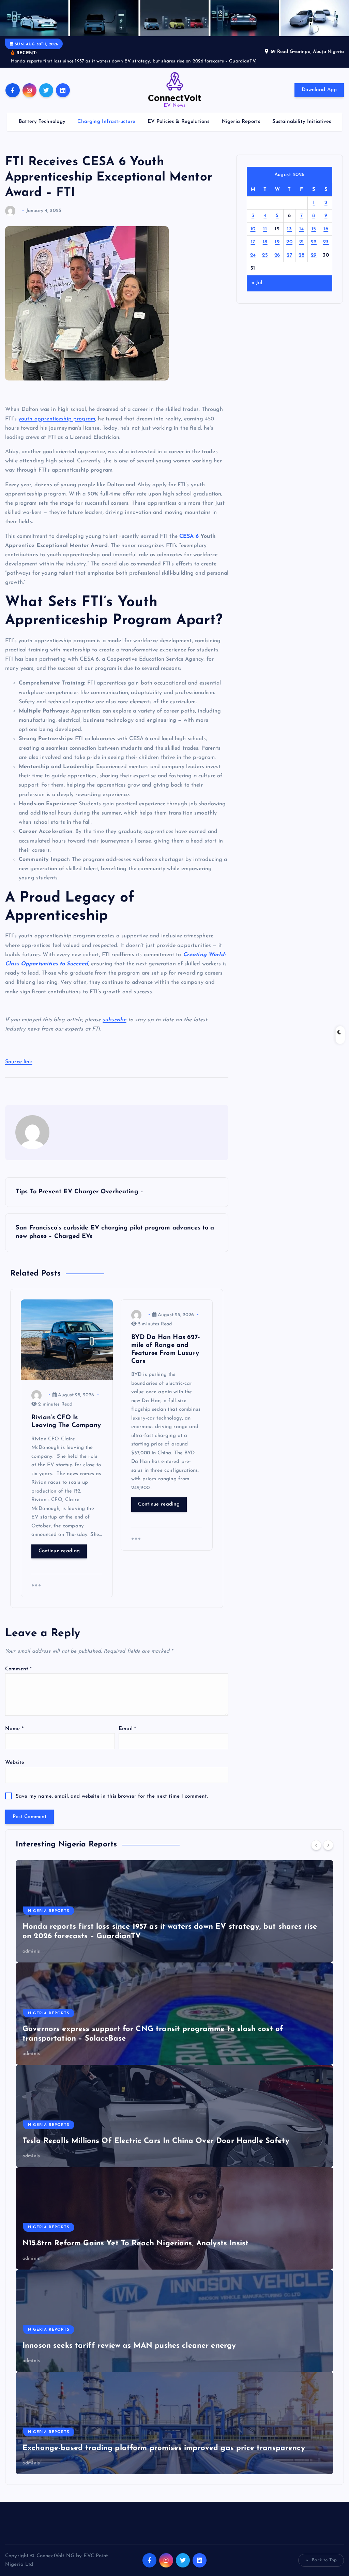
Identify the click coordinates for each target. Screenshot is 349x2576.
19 (277, 242)
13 (289, 229)
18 (265, 242)
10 (253, 229)
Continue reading (59, 1551)
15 (314, 229)
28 (301, 255)
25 (265, 255)
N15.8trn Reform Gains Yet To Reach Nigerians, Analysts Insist (135, 2243)
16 (326, 229)
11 (265, 229)
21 (302, 242)
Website (15, 1763)
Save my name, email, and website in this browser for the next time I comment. (112, 1796)
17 (253, 242)
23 (326, 242)
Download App (319, 90)
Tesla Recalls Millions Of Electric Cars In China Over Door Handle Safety (156, 2141)
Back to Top (324, 2560)
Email (127, 1729)
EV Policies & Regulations (179, 122)
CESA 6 (189, 536)
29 (314, 255)
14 (302, 229)
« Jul (257, 283)
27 (289, 255)
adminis (31, 1951)
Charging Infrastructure (106, 122)
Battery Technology (42, 122)
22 (314, 242)
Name (14, 1729)
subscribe (114, 1020)
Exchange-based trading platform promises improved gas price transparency (164, 2448)
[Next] (328, 1845)
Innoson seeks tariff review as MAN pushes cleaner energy (129, 2346)
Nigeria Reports (241, 122)
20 (289, 242)
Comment (18, 1669)
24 (253, 255)
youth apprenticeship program (57, 419)
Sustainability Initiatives (302, 122)
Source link (19, 1062)
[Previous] (316, 1845)
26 (277, 255)
